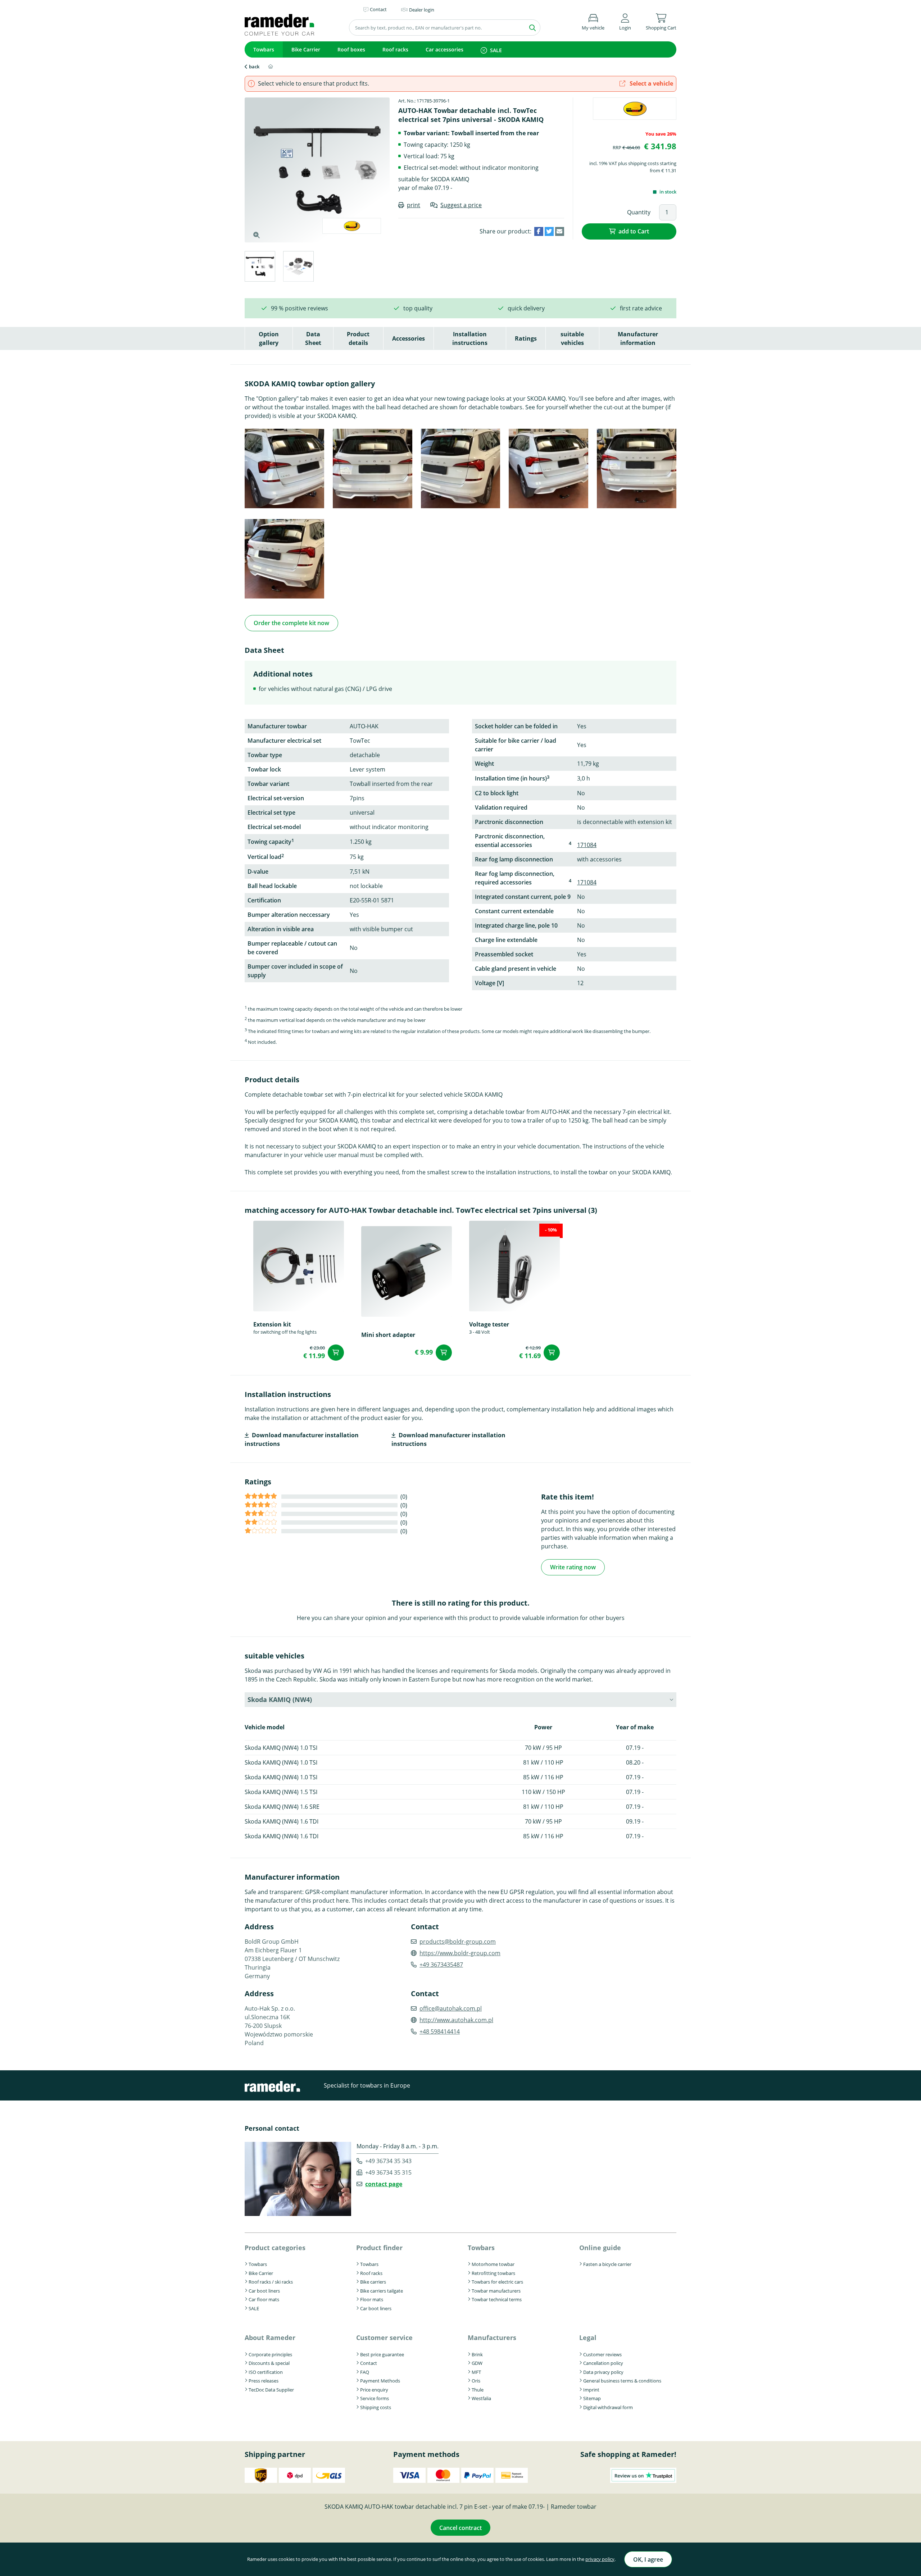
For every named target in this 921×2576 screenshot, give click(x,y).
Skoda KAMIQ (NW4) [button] (280, 1699)
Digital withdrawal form (608, 2407)
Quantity (639, 212)
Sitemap (592, 2398)
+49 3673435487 (441, 1965)
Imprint (591, 2390)
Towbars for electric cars (497, 2282)
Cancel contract (460, 2528)
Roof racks (395, 49)
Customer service (384, 2338)
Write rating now (573, 1567)
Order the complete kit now (291, 623)
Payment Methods (380, 2381)
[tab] (260, 267)
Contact (369, 2363)
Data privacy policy (603, 2372)
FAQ (365, 2372)
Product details (358, 338)
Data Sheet (313, 338)
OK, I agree (648, 2559)
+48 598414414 (440, 2031)
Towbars (264, 49)
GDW (477, 2363)
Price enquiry (374, 2390)
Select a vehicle (651, 83)
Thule (478, 2390)
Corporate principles (270, 2354)
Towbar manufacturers (496, 2291)
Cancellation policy (603, 2363)
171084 (587, 845)
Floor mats (372, 2299)
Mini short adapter (388, 1335)
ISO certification (266, 2372)
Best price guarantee (382, 2354)
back (254, 67)
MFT (476, 2372)
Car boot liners (264, 2291)
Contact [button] (378, 9)
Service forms (375, 2398)
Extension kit (272, 1324)
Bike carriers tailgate (382, 2291)
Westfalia (481, 2398)
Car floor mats (264, 2299)
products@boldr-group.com (458, 1942)
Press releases (264, 2381)
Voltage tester (489, 1324)
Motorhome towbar (493, 2264)
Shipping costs (376, 2407)
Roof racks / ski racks (271, 2282)
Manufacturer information (638, 338)
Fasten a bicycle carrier (607, 2264)
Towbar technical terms (497, 2299)
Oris (476, 2381)
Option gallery (269, 338)
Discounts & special (269, 2363)
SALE (496, 50)
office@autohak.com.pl (451, 2008)
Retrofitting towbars (493, 2273)
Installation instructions (470, 338)
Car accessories (444, 49)
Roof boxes (351, 49)
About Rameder (270, 2338)
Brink (477, 2354)
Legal (588, 2338)
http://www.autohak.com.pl (456, 2020)
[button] (625, 21)
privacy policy (600, 2559)
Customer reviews (602, 2354)
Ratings (526, 338)
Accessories (409, 338)
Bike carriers (373, 2282)
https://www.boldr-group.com (460, 1953)
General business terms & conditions (622, 2381)
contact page (384, 2184)
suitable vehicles (572, 338)
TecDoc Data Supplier (271, 2390)
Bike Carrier (306, 49)
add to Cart (634, 231)
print (414, 205)
